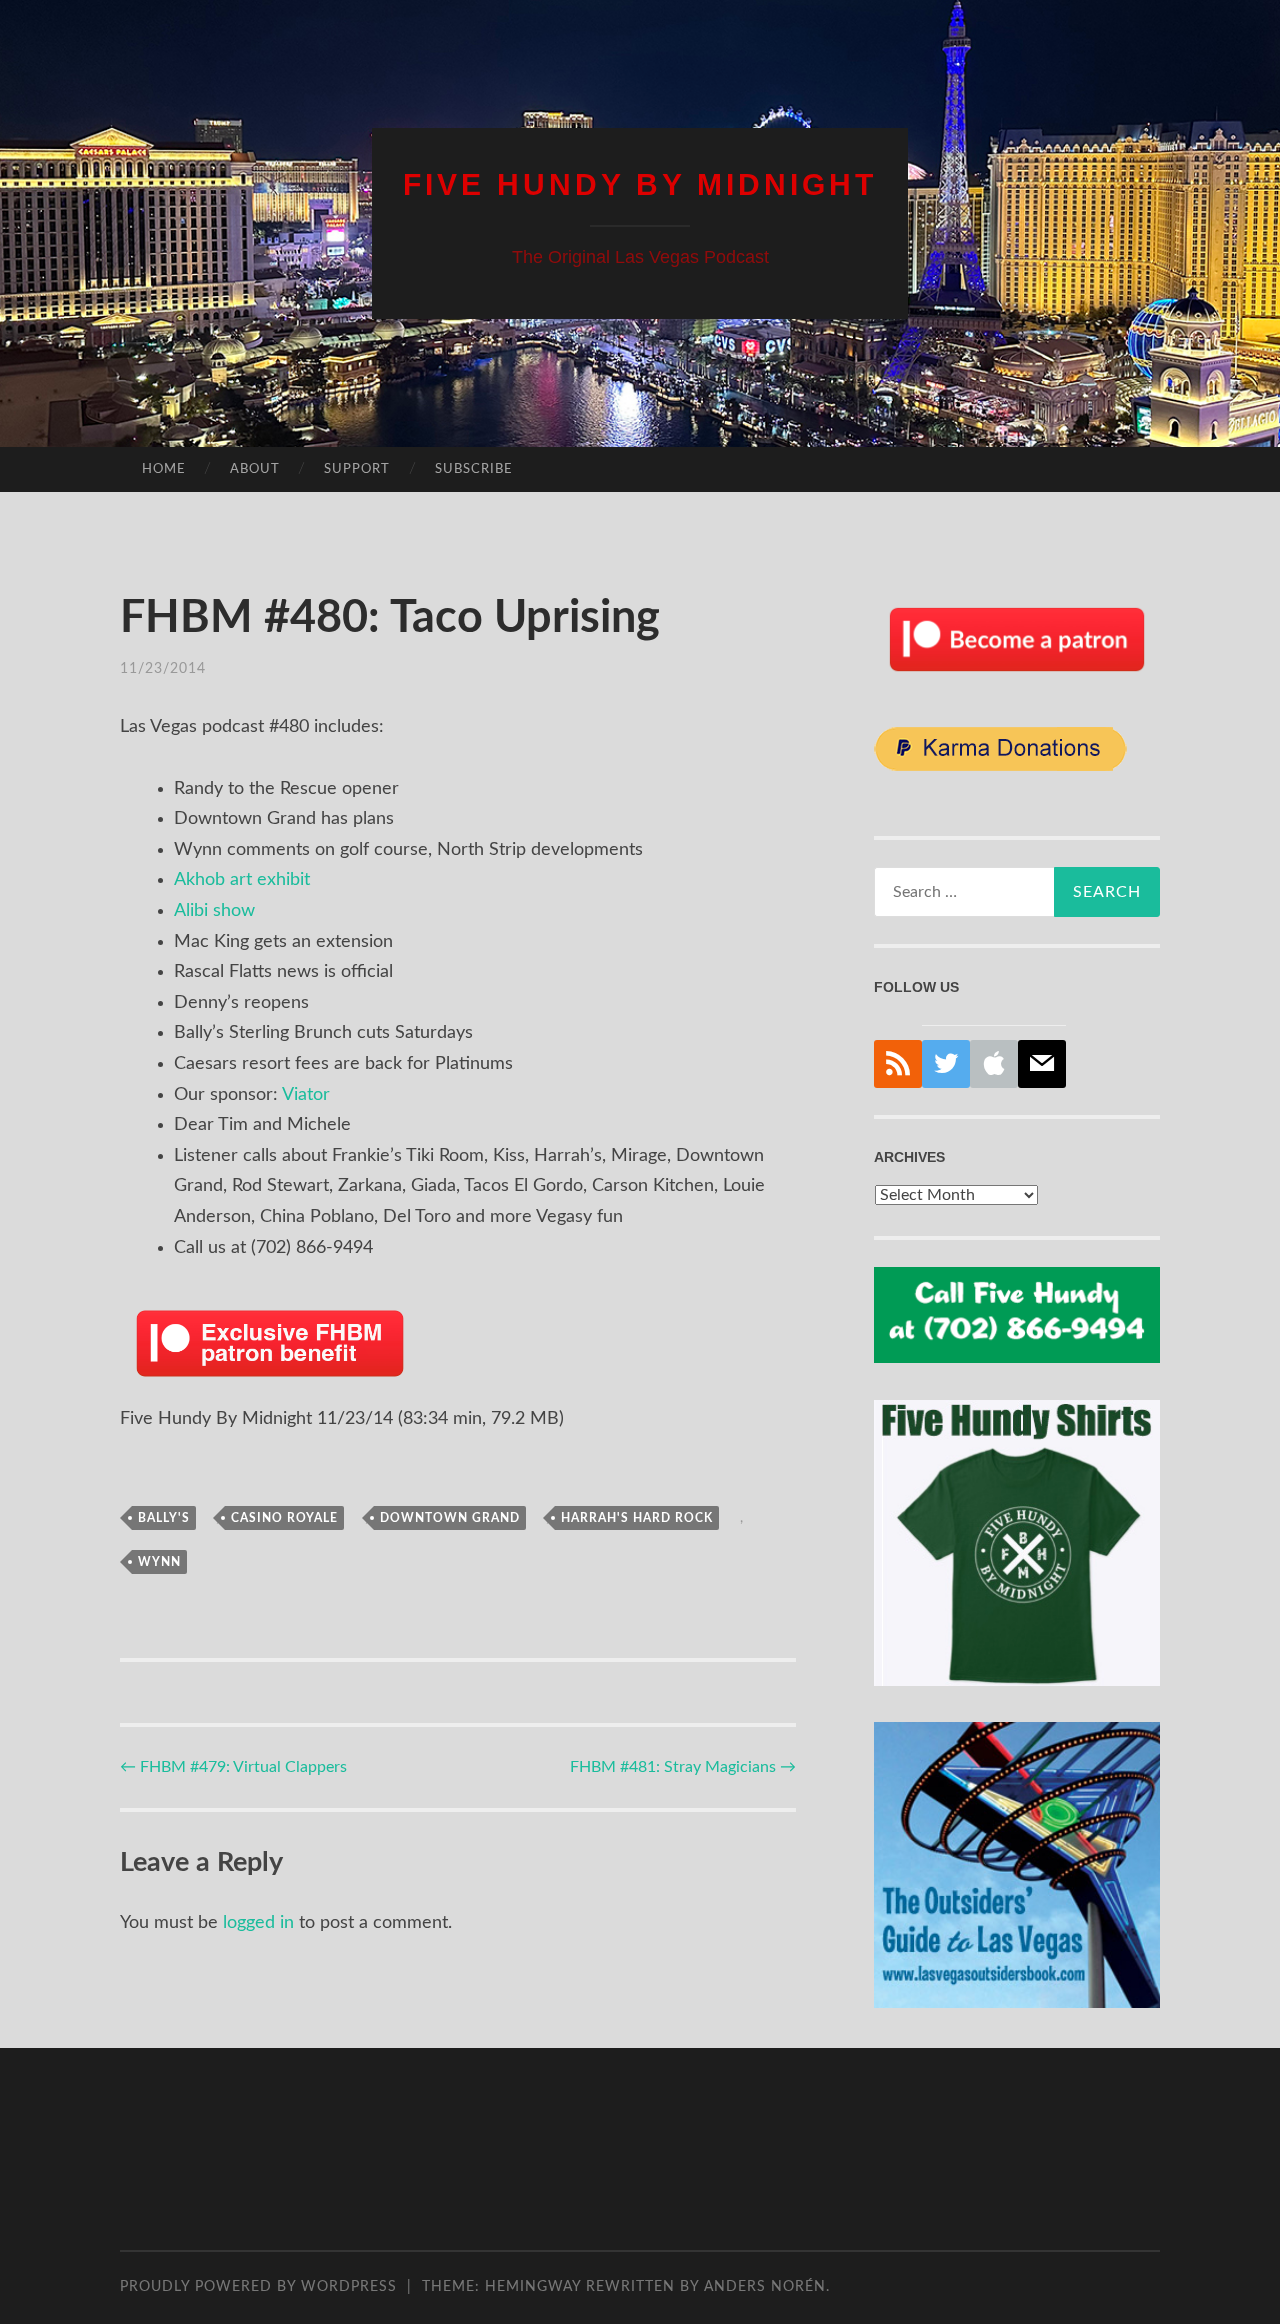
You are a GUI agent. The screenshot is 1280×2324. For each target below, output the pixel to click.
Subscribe (474, 469)
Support (357, 469)
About (255, 469)
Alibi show (214, 911)
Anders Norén (765, 2287)
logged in (258, 1923)
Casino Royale (284, 1518)
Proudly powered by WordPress (258, 2287)
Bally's (164, 1518)
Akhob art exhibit (242, 880)
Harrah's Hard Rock (637, 1518)
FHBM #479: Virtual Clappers (233, 1767)
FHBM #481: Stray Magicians (683, 1767)
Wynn (159, 1562)
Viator (306, 1095)
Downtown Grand (450, 1518)
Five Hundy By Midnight (640, 184)
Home (164, 469)
